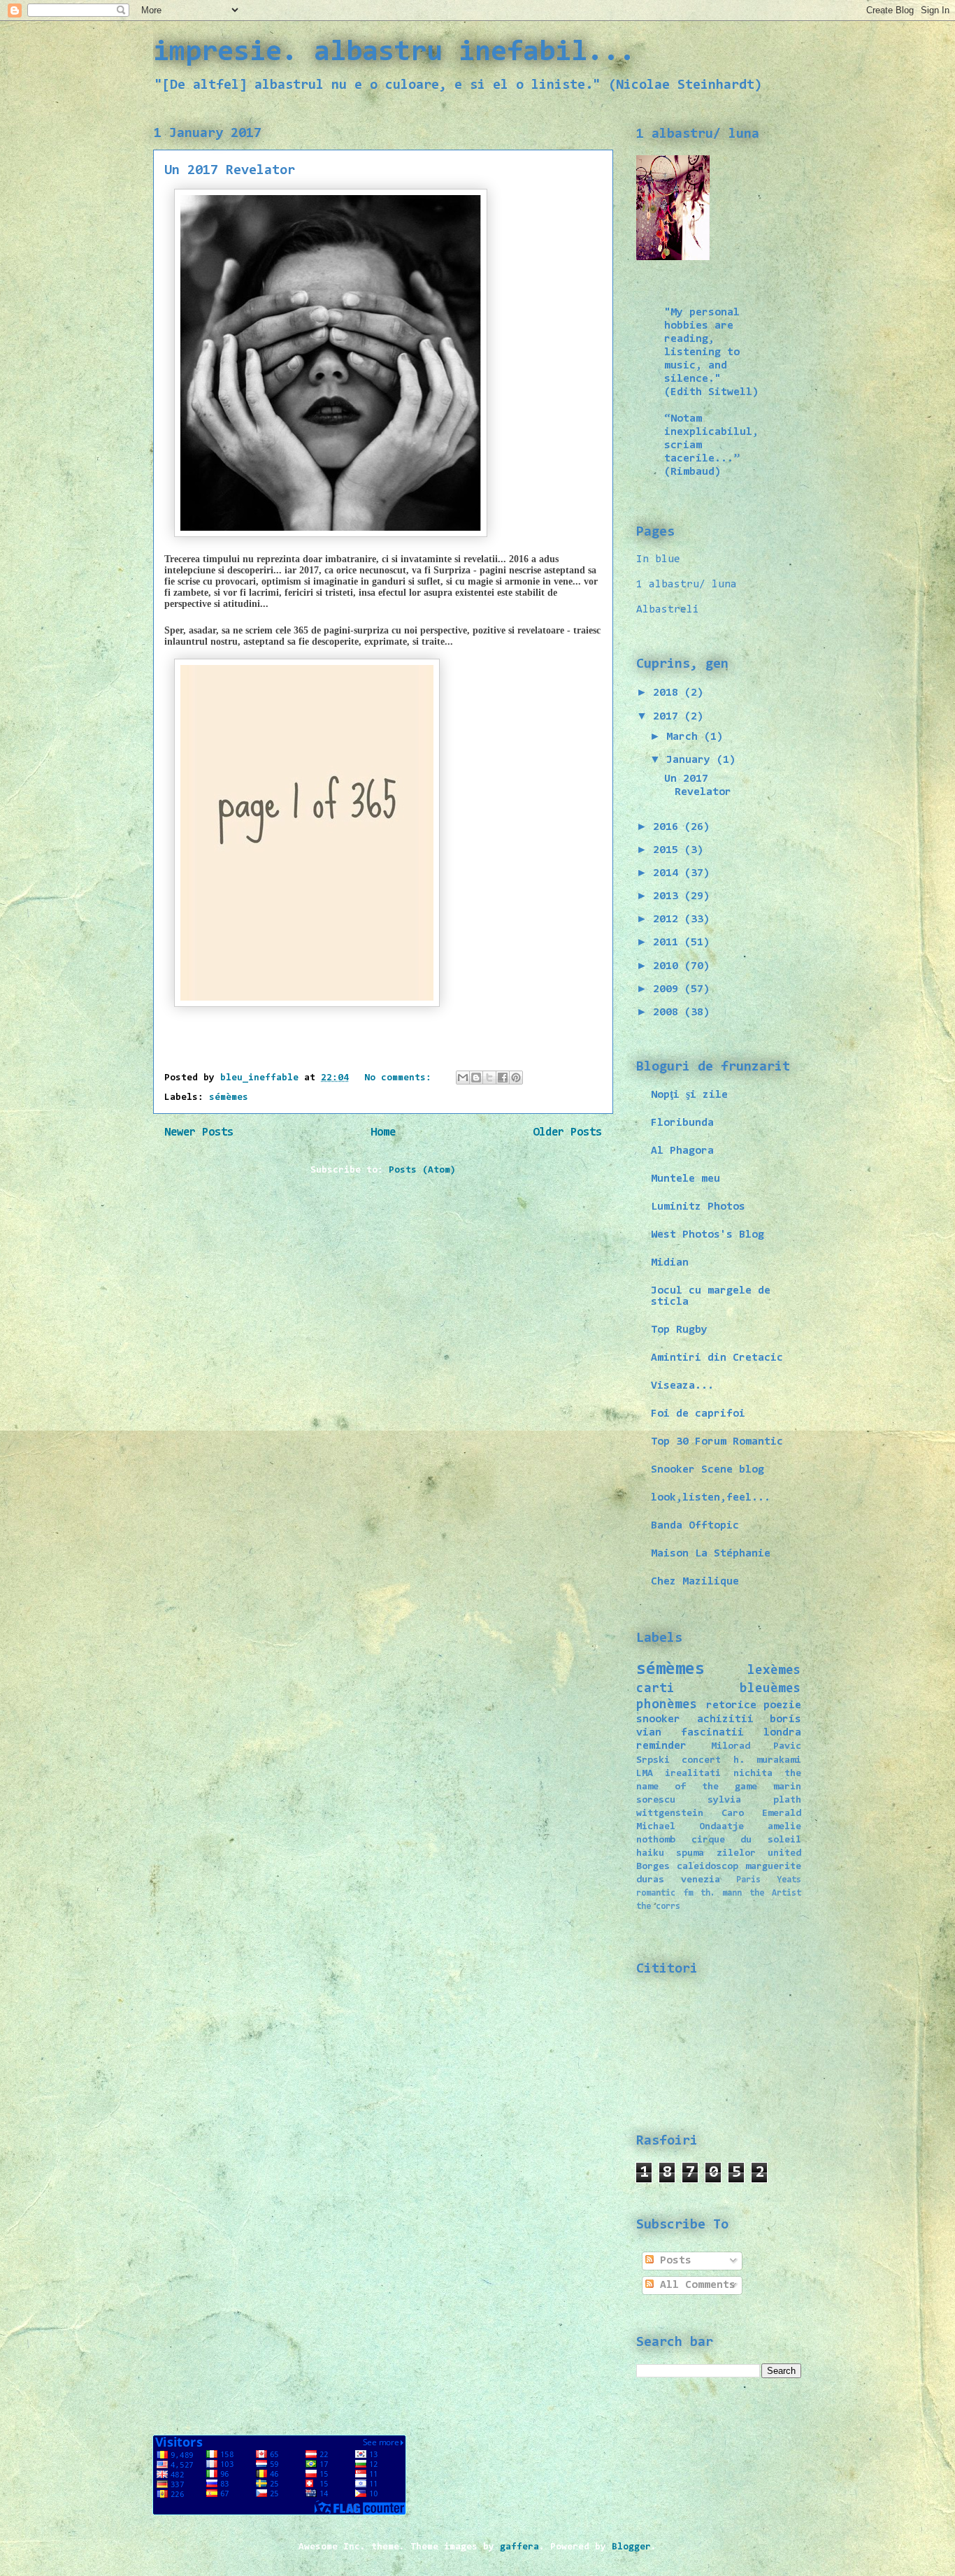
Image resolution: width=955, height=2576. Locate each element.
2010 (669, 966)
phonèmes (667, 1705)
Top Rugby (679, 1330)
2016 (669, 827)
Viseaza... (682, 1386)
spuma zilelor (716, 1853)
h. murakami (767, 1760)
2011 (669, 943)
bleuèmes (770, 1689)
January (691, 760)
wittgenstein (670, 1813)
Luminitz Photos (698, 1207)
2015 (669, 850)
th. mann (721, 1893)
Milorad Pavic (756, 1746)
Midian (670, 1263)
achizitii (725, 1719)
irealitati (693, 1774)
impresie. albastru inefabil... (394, 53)
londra (782, 1733)
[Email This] (463, 1078)
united (784, 1853)
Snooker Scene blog (708, 1470)
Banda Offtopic (695, 1526)
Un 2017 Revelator (230, 171)
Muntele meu (685, 1179)
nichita (753, 1774)
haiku (650, 1853)
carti (655, 1689)
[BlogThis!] (476, 1078)
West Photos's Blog (708, 1235)
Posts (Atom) (422, 1171)
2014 (669, 873)
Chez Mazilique (695, 1582)
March (685, 737)
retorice (731, 1705)
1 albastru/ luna (687, 585)
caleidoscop (708, 1867)
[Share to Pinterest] (516, 1078)
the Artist (775, 1893)
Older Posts (567, 1133)
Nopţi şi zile (689, 1095)
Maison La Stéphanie (711, 1554)
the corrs (658, 1906)
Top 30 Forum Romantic (717, 1442)
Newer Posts (199, 1133)
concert (701, 1760)
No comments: (401, 1078)
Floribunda (682, 1123)
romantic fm (665, 1893)
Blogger (631, 2547)
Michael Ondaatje (690, 1827)
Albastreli (668, 610)
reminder (661, 1746)
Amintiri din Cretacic (717, 1358)
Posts (673, 2261)
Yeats (789, 1880)
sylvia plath (754, 1800)
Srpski (653, 1760)
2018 (669, 693)
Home (383, 1133)
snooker (658, 1719)
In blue (658, 559)
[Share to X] (489, 1078)
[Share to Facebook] (503, 1078)
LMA (645, 1774)
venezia (701, 1880)
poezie (782, 1705)
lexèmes (774, 1671)
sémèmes (229, 1098)
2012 (669, 920)
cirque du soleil (746, 1840)
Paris (748, 1880)
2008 (669, 1012)
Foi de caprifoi (698, 1414)
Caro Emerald (761, 1813)
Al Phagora (682, 1151)
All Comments (695, 2285)
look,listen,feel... (711, 1498)
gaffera (519, 2547)
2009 (669, 989)
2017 (669, 717)
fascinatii (712, 1733)
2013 (669, 896)
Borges (653, 1867)
